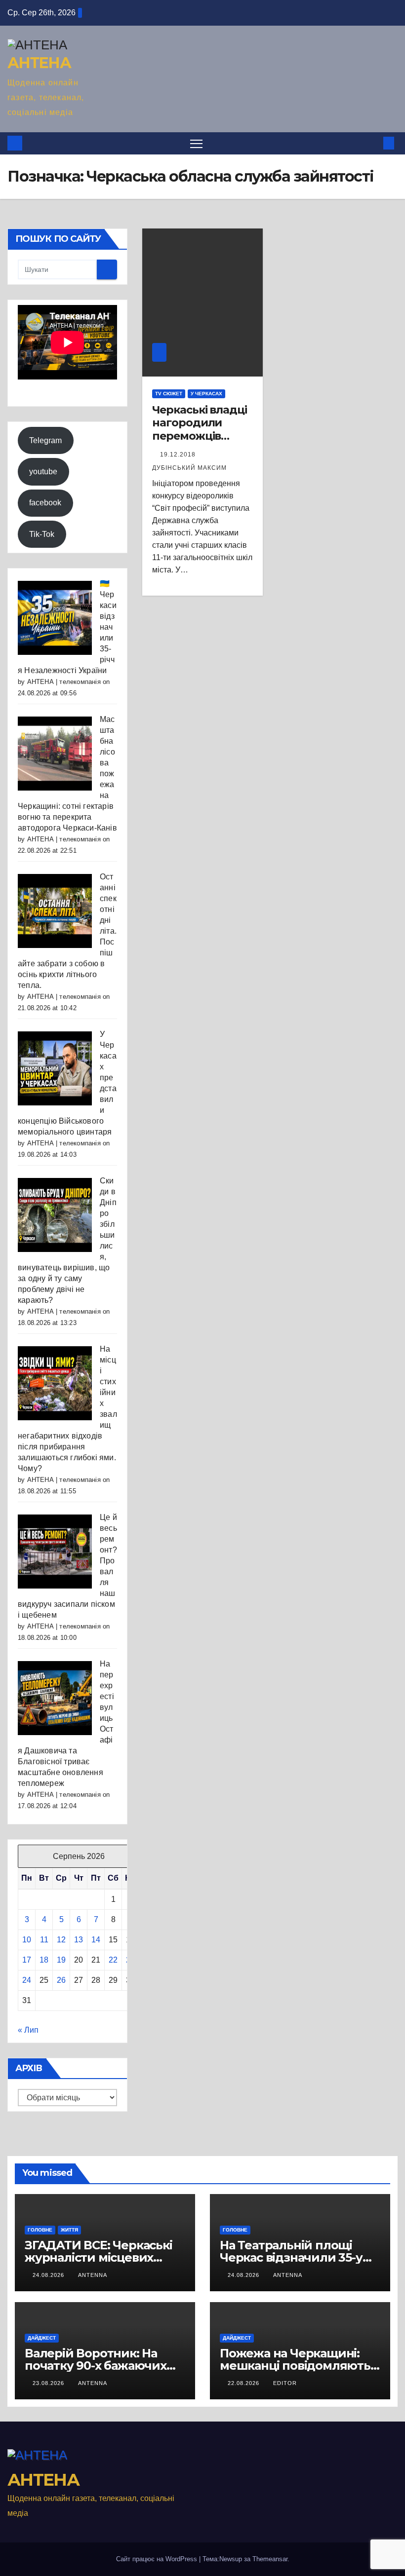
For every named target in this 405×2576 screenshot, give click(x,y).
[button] (373, 143)
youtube (43, 472)
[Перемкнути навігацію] (196, 143)
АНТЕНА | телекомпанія (64, 682)
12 (61, 1940)
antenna (93, 2275)
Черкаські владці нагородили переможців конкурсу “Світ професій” (199, 436)
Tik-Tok (42, 534)
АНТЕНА (39, 63)
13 (79, 1940)
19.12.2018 (179, 455)
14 (96, 1940)
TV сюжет (169, 394)
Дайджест (42, 2338)
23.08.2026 (49, 2383)
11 (44, 1940)
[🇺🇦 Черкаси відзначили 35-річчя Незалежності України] (55, 617)
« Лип (28, 2030)
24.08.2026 (49, 2275)
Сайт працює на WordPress (158, 2559)
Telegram (45, 440)
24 (27, 1980)
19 (61, 1960)
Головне (40, 2230)
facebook (45, 503)
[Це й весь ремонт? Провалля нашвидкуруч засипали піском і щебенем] (55, 1551)
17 (27, 1960)
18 (44, 1960)
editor (285, 2383)
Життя (69, 2230)
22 (113, 1960)
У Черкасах (206, 394)
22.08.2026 (244, 2383)
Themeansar (270, 2559)
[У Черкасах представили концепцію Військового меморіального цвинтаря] (55, 1068)
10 (27, 1940)
